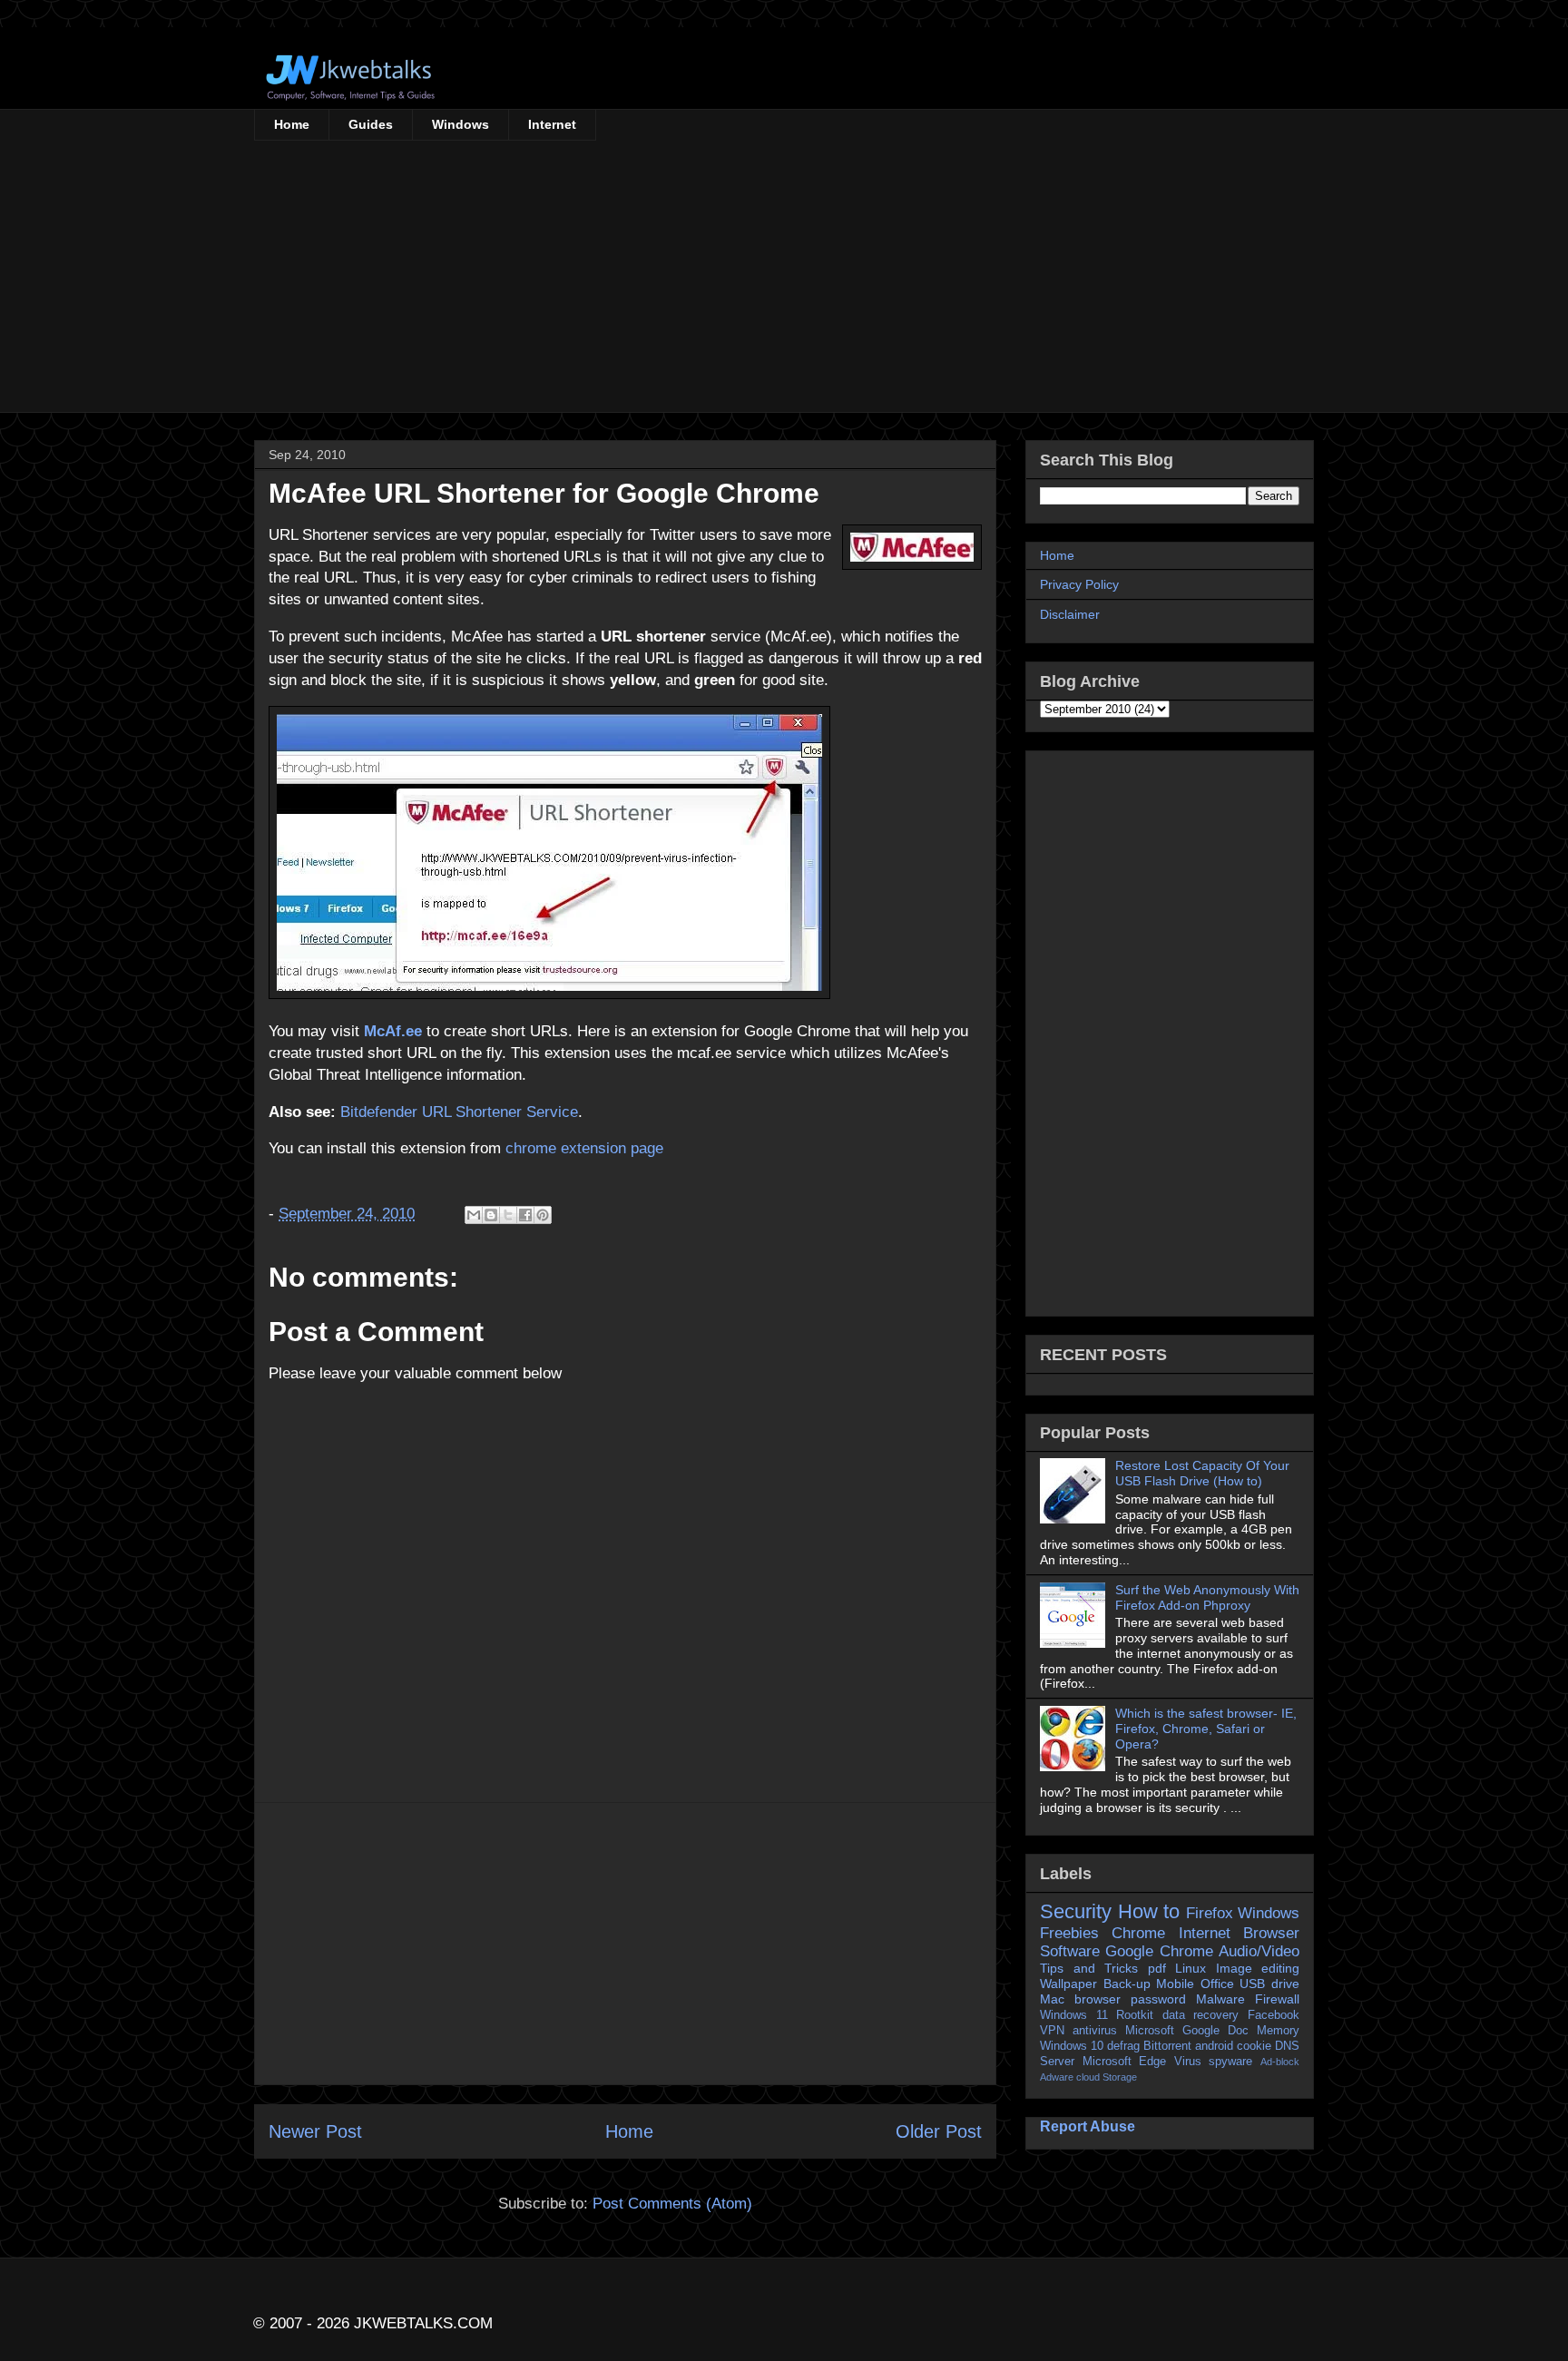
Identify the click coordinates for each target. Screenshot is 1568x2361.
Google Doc (1215, 2031)
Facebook (1274, 2015)
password (1158, 1999)
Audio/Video (1259, 1951)
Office (1217, 1984)
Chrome (1138, 1933)
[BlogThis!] (491, 1215)
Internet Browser (1239, 1933)
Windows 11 (1074, 2015)
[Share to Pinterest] (543, 1215)
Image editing (1258, 1968)
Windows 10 (1072, 2046)
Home (292, 124)
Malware (1220, 1999)
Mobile (1175, 1984)
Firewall (1277, 1999)
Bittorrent (1167, 2046)
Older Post (939, 2131)
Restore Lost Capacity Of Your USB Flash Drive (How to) (1202, 1473)
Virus (1188, 2062)
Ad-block (1280, 2062)
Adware (1057, 2077)
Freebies (1069, 1933)
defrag (1123, 2046)
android (1214, 2046)
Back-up (1127, 1984)
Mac (1052, 1999)
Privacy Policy (1079, 584)
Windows (461, 124)
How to (1149, 1911)
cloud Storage (1107, 2077)
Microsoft (1150, 2031)
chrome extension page (584, 1148)
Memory (1278, 2031)
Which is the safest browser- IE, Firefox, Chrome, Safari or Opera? (1206, 1729)
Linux (1191, 1968)
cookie (1254, 2046)
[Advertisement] (784, 277)
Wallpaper (1068, 1984)
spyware (1230, 2062)
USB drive (1269, 1984)
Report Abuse (1088, 2126)
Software (1070, 1951)
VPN (1052, 2031)
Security (1076, 1911)
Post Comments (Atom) (672, 2204)
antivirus (1095, 2031)
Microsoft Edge (1125, 2062)
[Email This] (474, 1215)
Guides (371, 124)
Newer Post (315, 2131)
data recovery (1201, 2015)
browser (1098, 1999)
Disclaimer (1070, 614)
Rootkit (1135, 2015)
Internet (552, 124)
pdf (1157, 1968)
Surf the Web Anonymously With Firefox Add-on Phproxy (1207, 1597)
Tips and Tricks (1089, 1968)
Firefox (1210, 1913)
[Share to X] (508, 1215)
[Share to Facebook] (525, 1215)
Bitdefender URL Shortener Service (459, 1112)
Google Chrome (1159, 1951)
